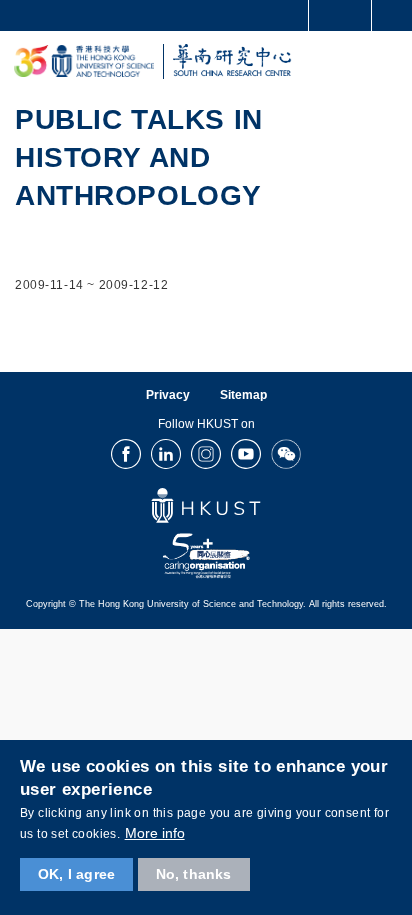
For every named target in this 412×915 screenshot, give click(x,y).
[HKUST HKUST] (84, 61)
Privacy (168, 395)
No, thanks (194, 874)
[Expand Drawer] (340, 15)
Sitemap (243, 395)
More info (155, 833)
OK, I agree (76, 874)
